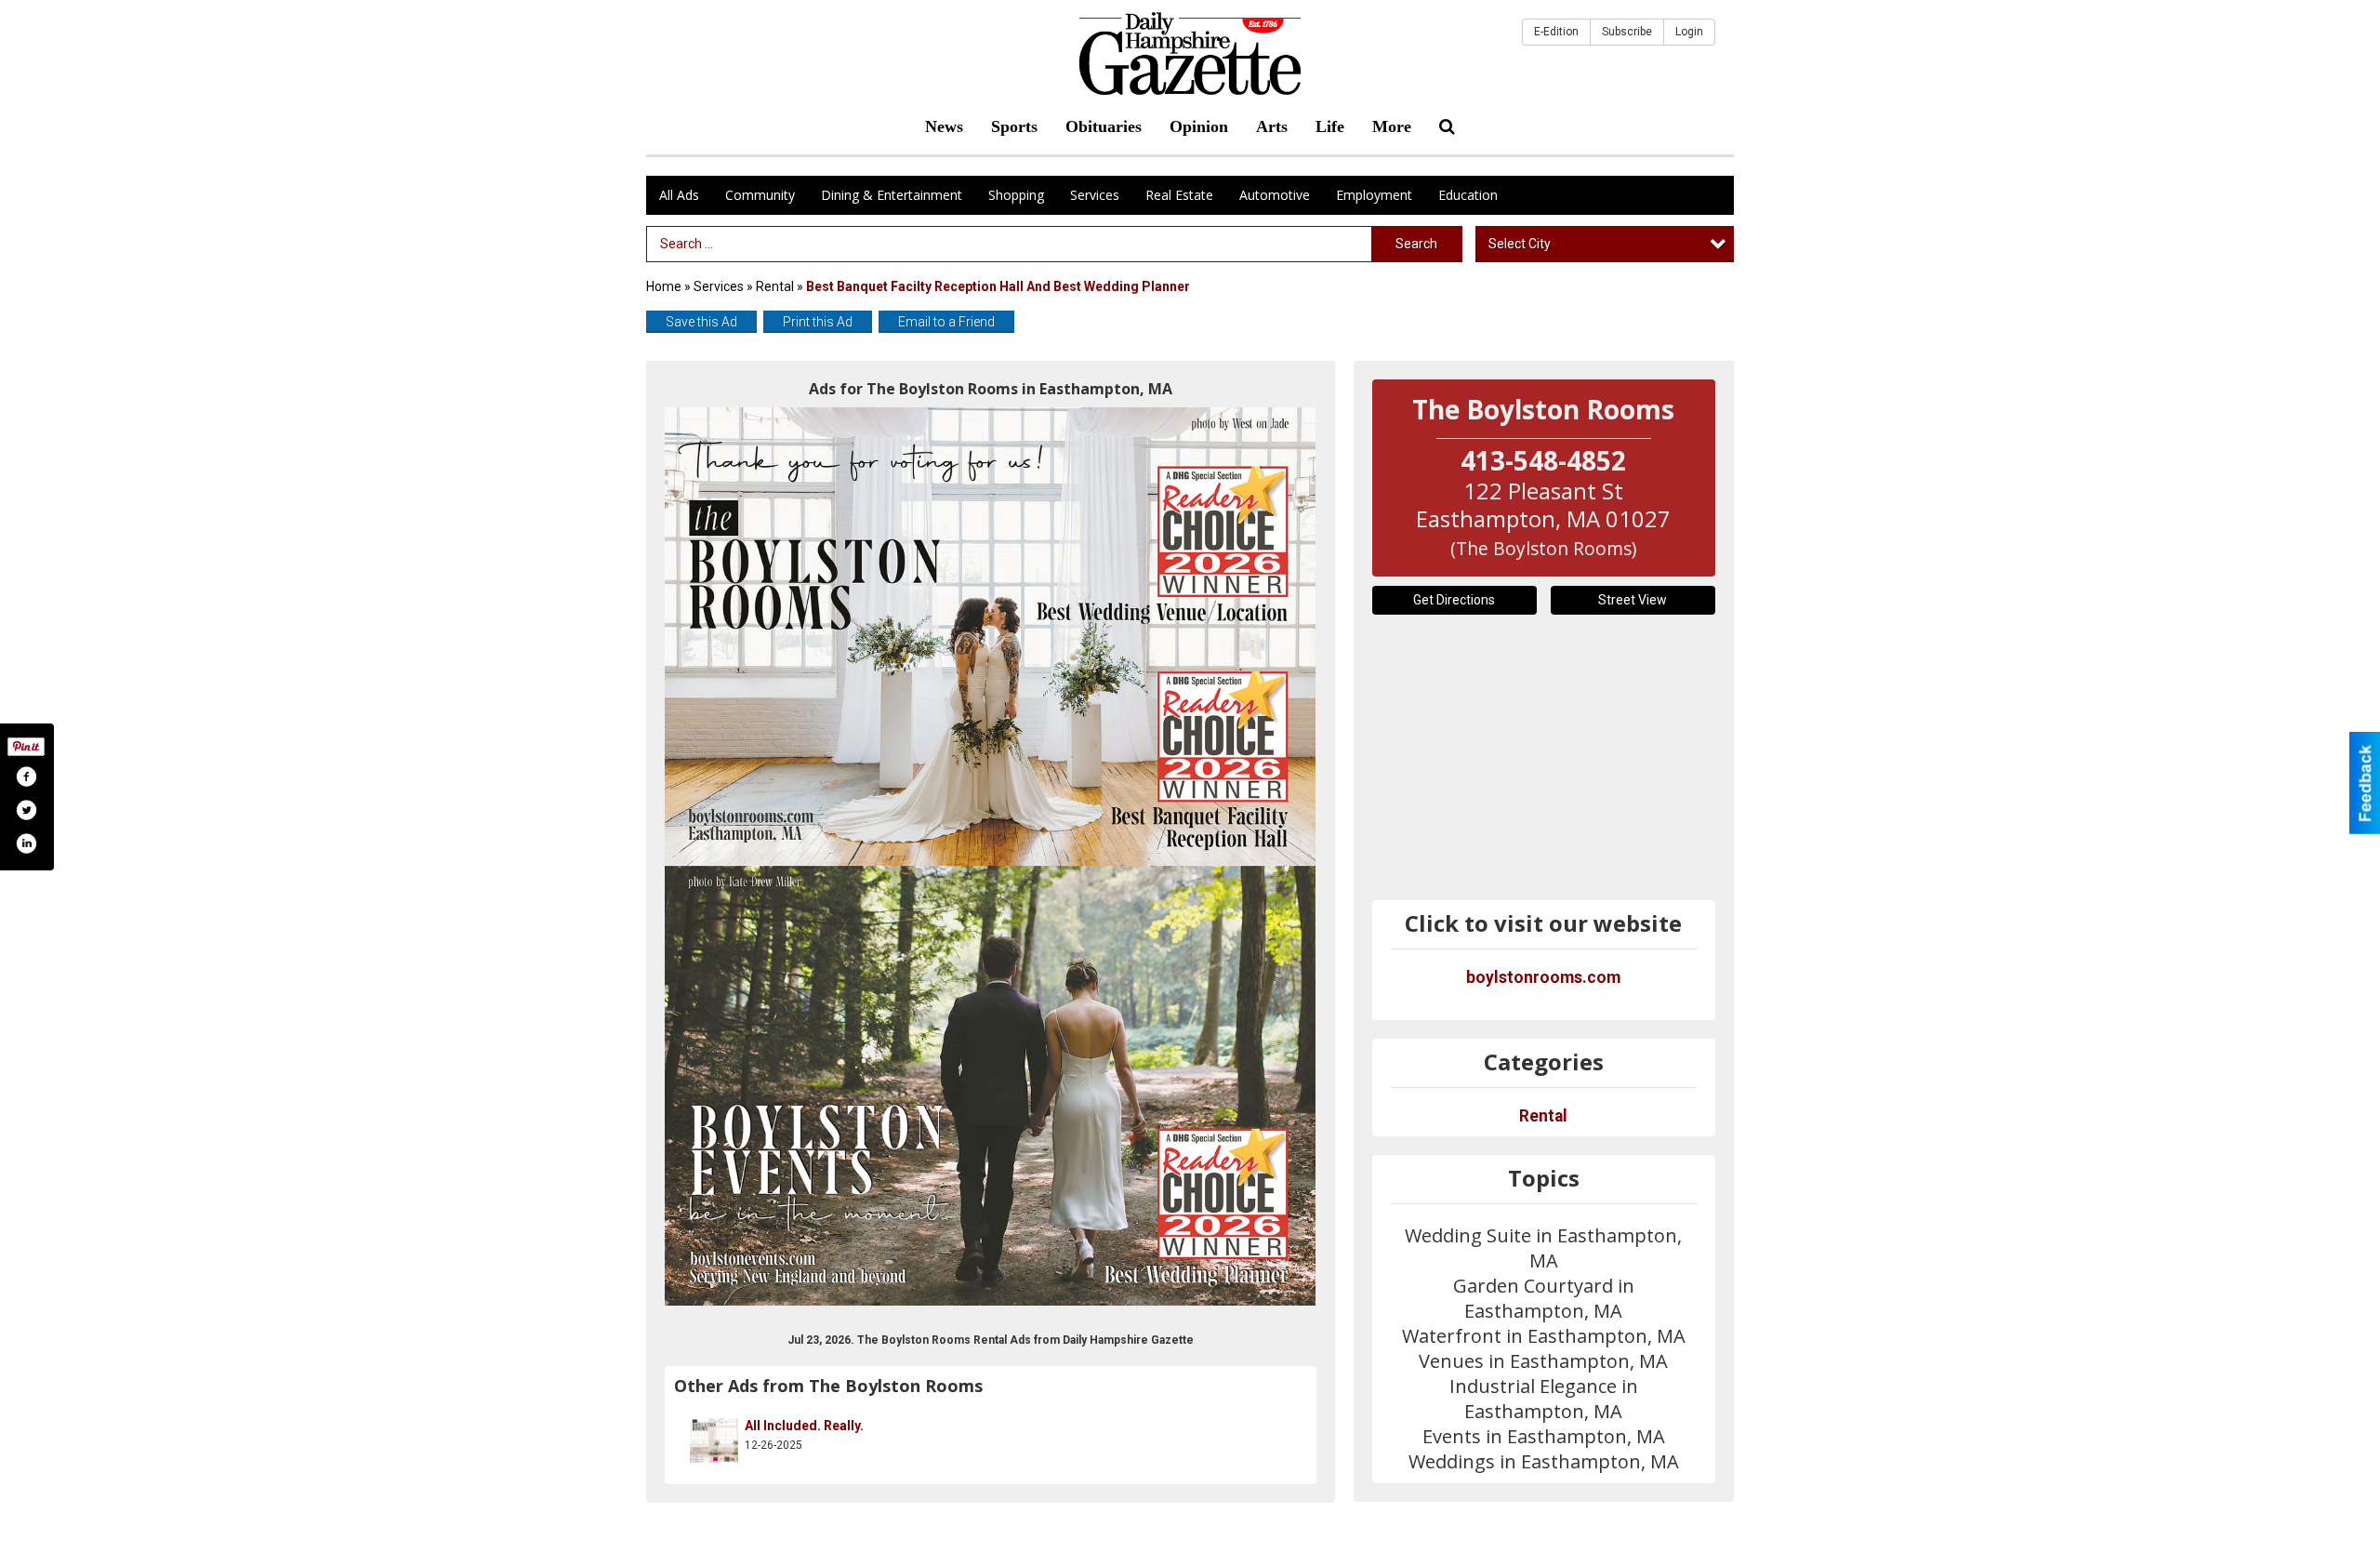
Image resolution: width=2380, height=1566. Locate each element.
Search (1416, 244)
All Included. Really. (804, 1426)
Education (1468, 195)
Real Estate (1179, 195)
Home (664, 286)
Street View (1633, 600)
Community (760, 195)
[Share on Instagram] (26, 843)
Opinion (1199, 126)
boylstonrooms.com (1543, 977)
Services (1095, 195)
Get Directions (1454, 600)
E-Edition (1556, 32)
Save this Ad (701, 322)
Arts (1272, 126)
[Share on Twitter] (26, 810)
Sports (1014, 126)
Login (1689, 32)
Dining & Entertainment (892, 195)
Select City (1520, 244)
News (944, 126)
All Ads (679, 195)
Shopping (1016, 195)
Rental (775, 286)
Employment (1374, 195)
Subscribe (1627, 32)
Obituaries (1104, 126)
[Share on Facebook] (26, 776)
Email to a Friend (946, 322)
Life (1330, 126)
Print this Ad (818, 322)
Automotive (1275, 195)
